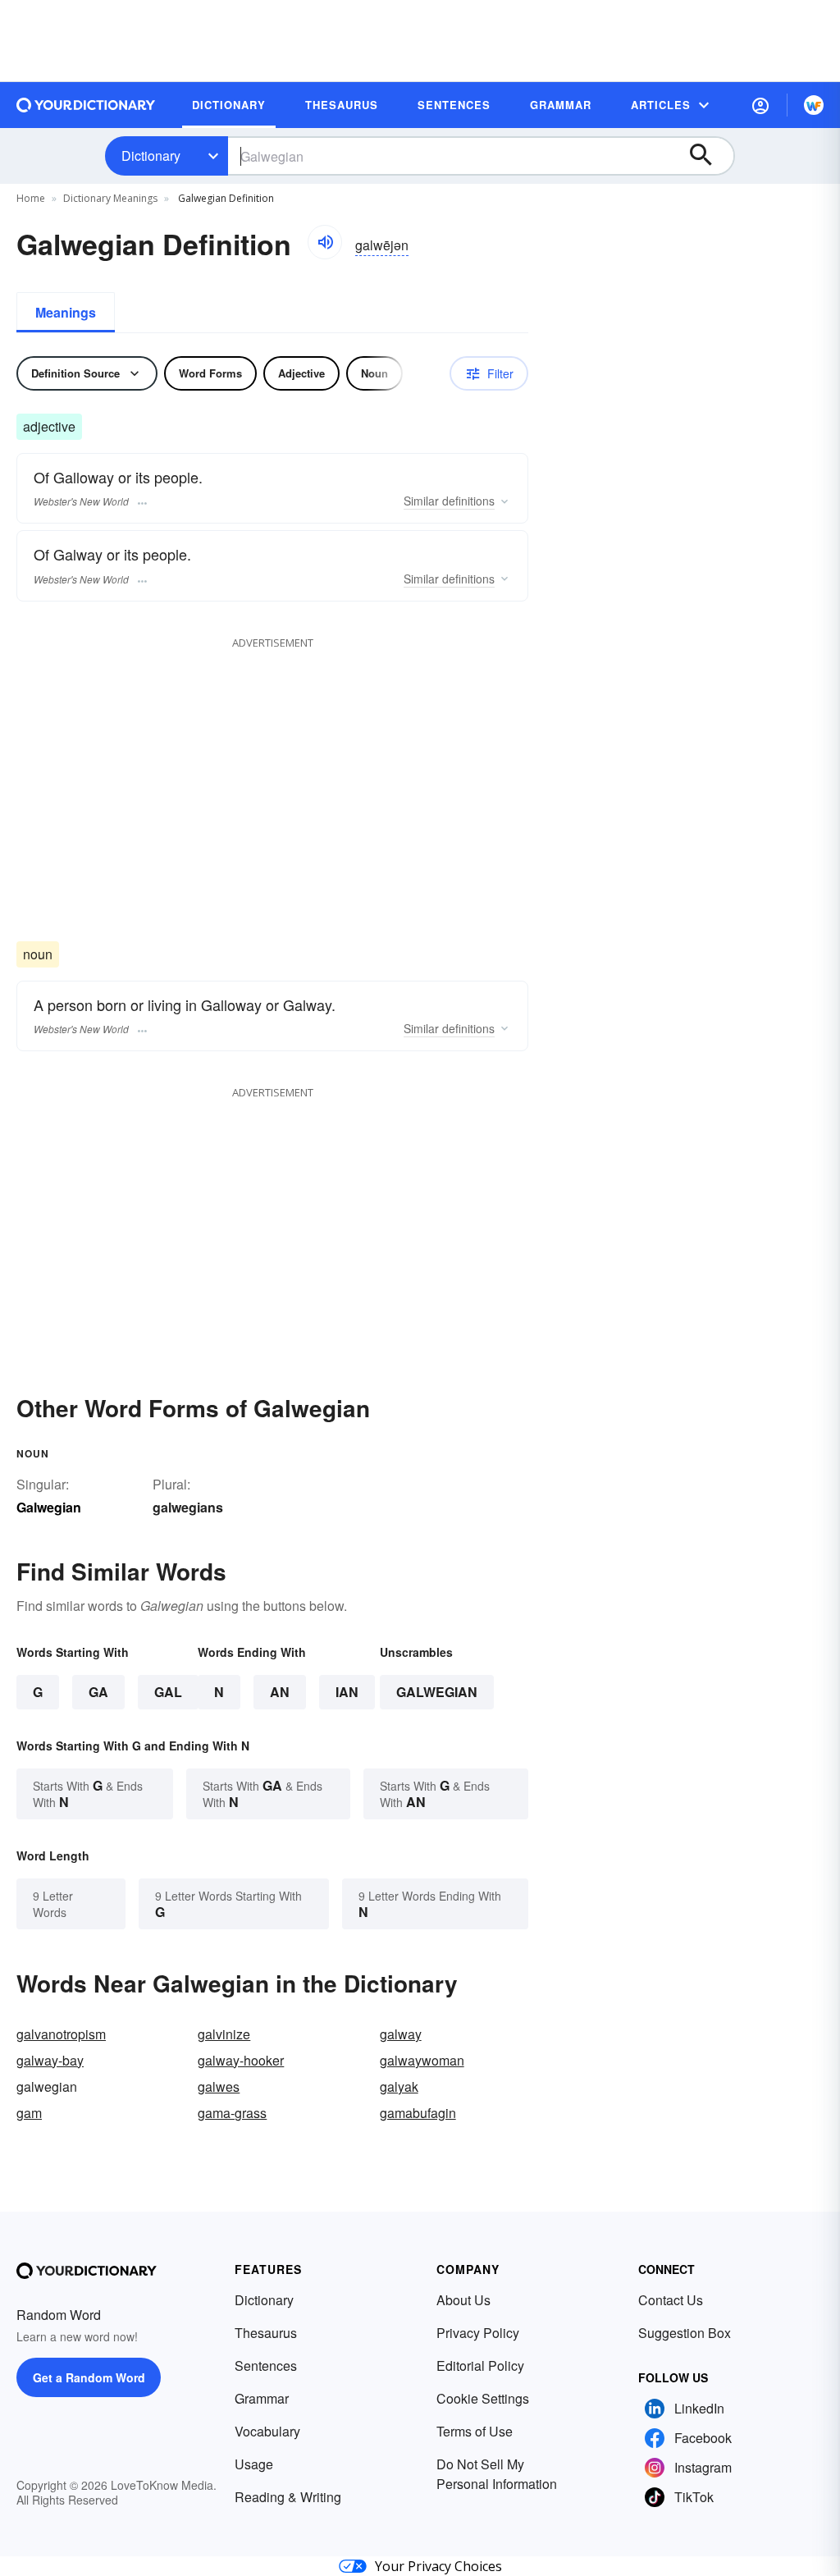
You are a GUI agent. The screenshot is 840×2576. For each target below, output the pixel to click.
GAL (168, 1692)
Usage (254, 2464)
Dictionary (151, 156)
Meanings (66, 312)
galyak (399, 2086)
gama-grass (232, 2113)
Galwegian (437, 1692)
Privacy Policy (478, 2333)
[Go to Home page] (86, 105)
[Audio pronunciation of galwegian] (325, 242)
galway (401, 2034)
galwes (219, 2086)
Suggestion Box (685, 2333)
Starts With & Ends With (88, 1794)
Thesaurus (266, 2333)
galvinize (224, 2034)
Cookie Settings (483, 2398)
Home (31, 198)
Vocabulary (267, 2431)
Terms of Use (475, 2431)
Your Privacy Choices (438, 2566)
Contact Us (671, 2300)
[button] (760, 105)
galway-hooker (241, 2060)
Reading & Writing (288, 2497)
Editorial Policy (480, 2366)
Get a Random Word (89, 2377)
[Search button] (709, 156)
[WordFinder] (814, 105)
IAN (347, 1692)
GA (98, 1692)
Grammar (262, 2398)
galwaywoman (422, 2060)
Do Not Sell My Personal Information (497, 2474)
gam (29, 2113)
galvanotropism (61, 2034)
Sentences (266, 2366)
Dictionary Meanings (110, 198)
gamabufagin (418, 2113)
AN (280, 1692)
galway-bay (50, 2060)
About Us (463, 2300)
